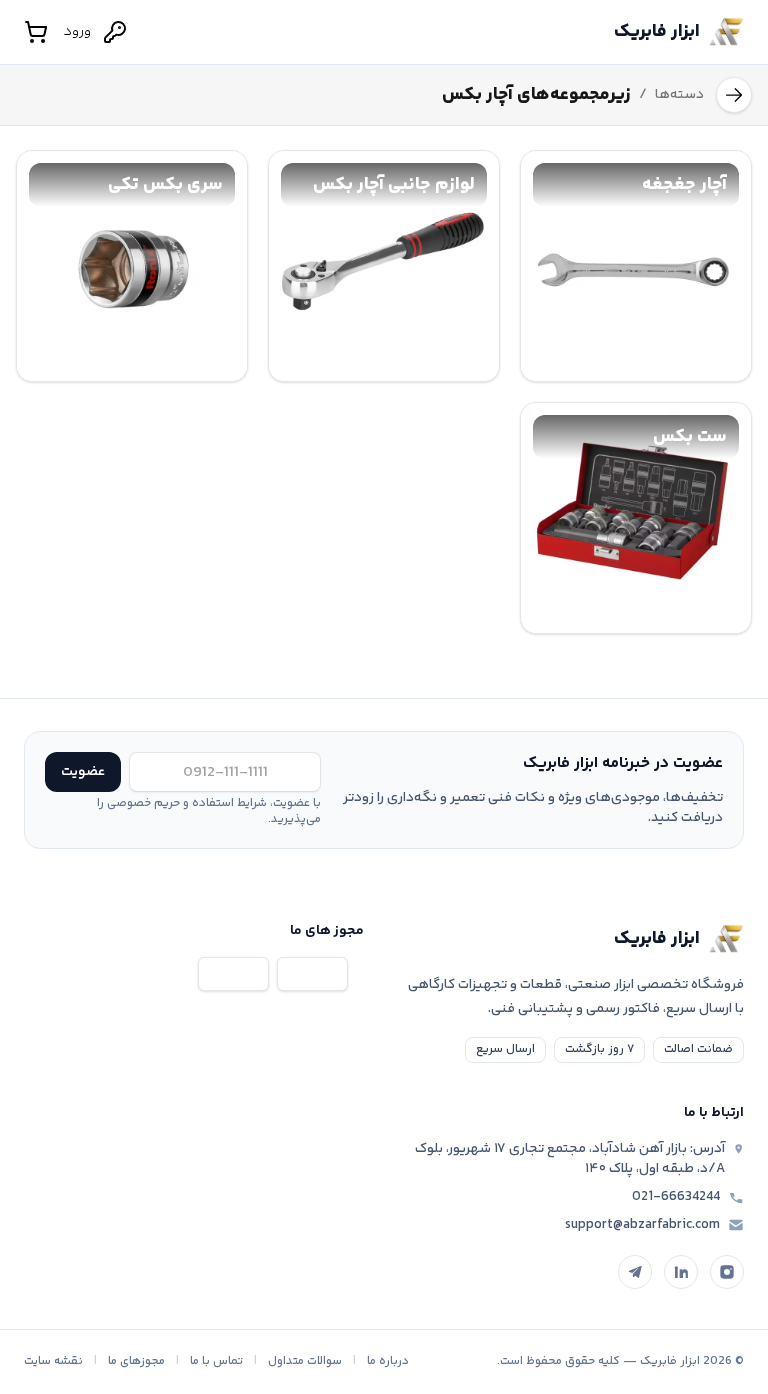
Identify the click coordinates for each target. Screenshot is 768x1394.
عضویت (83, 772)
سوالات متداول (305, 1361)
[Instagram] (727, 1272)
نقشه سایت (53, 1361)
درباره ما (388, 1361)
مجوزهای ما (136, 1361)
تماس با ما (216, 1361)
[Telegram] (635, 1272)
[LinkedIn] (681, 1272)
